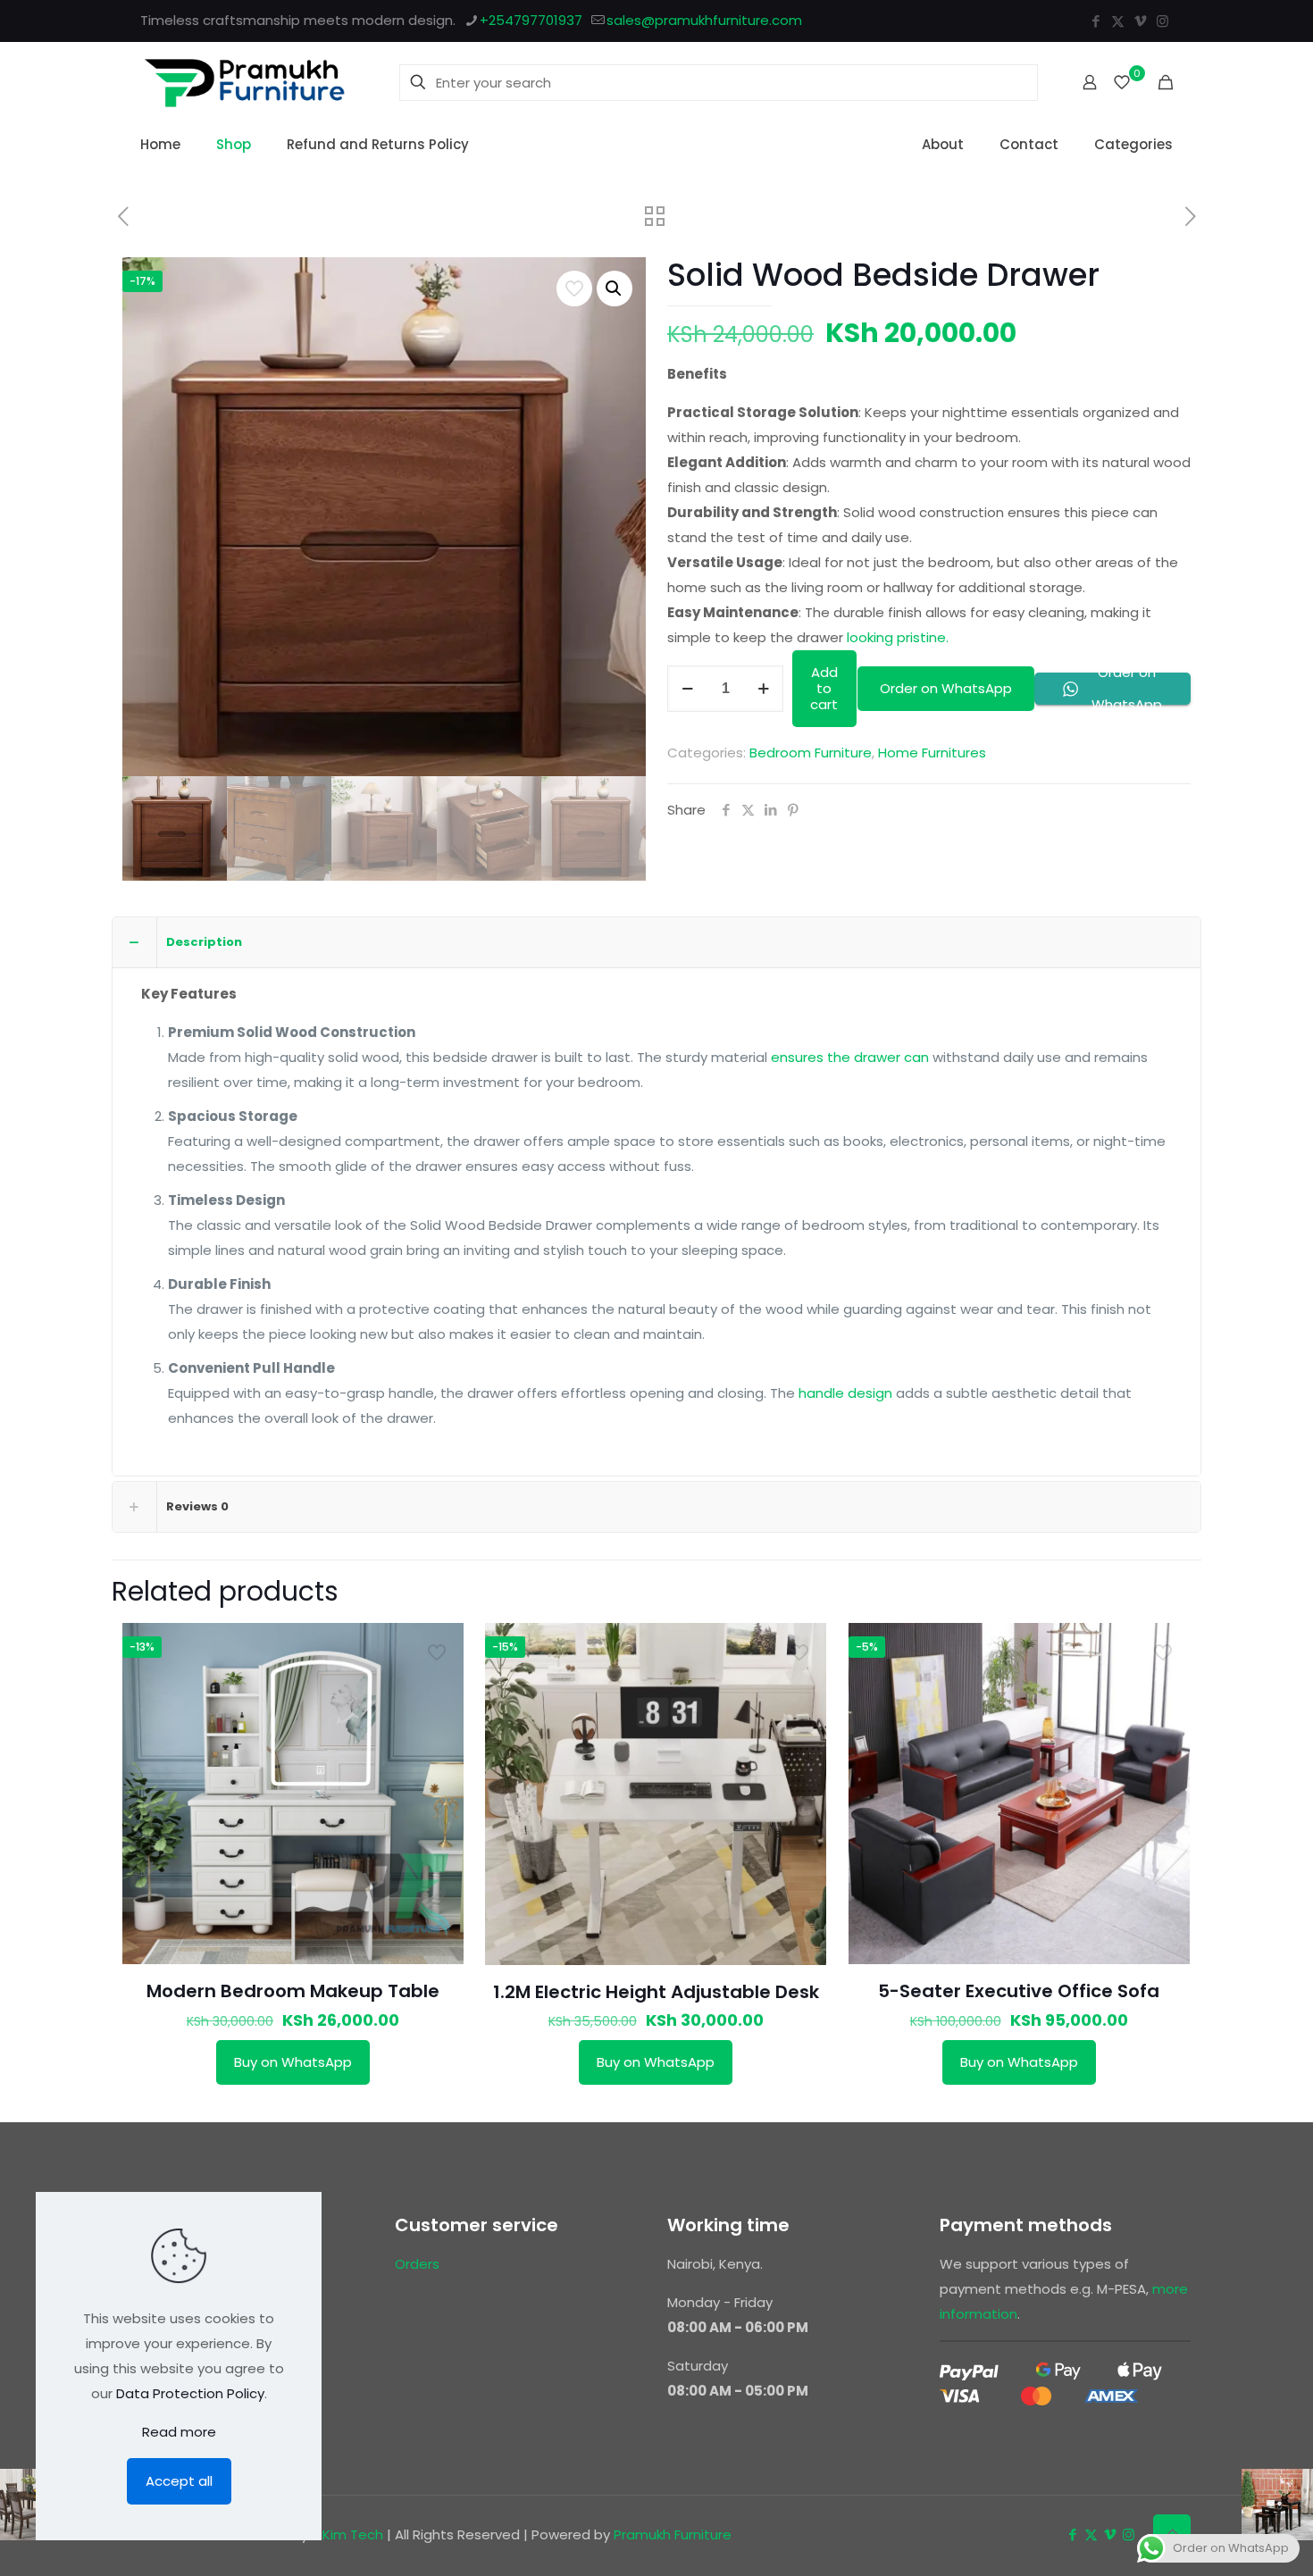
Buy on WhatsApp (293, 2062)
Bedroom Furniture (811, 753)
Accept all (179, 2481)
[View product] (439, 1648)
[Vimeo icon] (1140, 21)
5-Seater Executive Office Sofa (1019, 1991)
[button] (615, 289)
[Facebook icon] (1096, 21)
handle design (845, 1393)
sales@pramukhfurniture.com (704, 20)
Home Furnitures (932, 753)
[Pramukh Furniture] (245, 82)
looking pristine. (898, 637)
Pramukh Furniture (673, 2534)
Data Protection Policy (190, 2393)
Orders (417, 2264)
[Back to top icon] (1172, 2533)
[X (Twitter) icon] (1118, 21)
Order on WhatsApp (946, 688)
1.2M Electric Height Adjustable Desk (656, 1992)
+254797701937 (531, 20)
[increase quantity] (763, 689)
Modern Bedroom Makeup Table (293, 1991)
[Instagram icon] (1162, 21)
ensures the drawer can (850, 1057)
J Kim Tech (347, 2534)
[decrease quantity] (687, 689)
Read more (179, 2432)
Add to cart (824, 688)
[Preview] (439, 1686)
